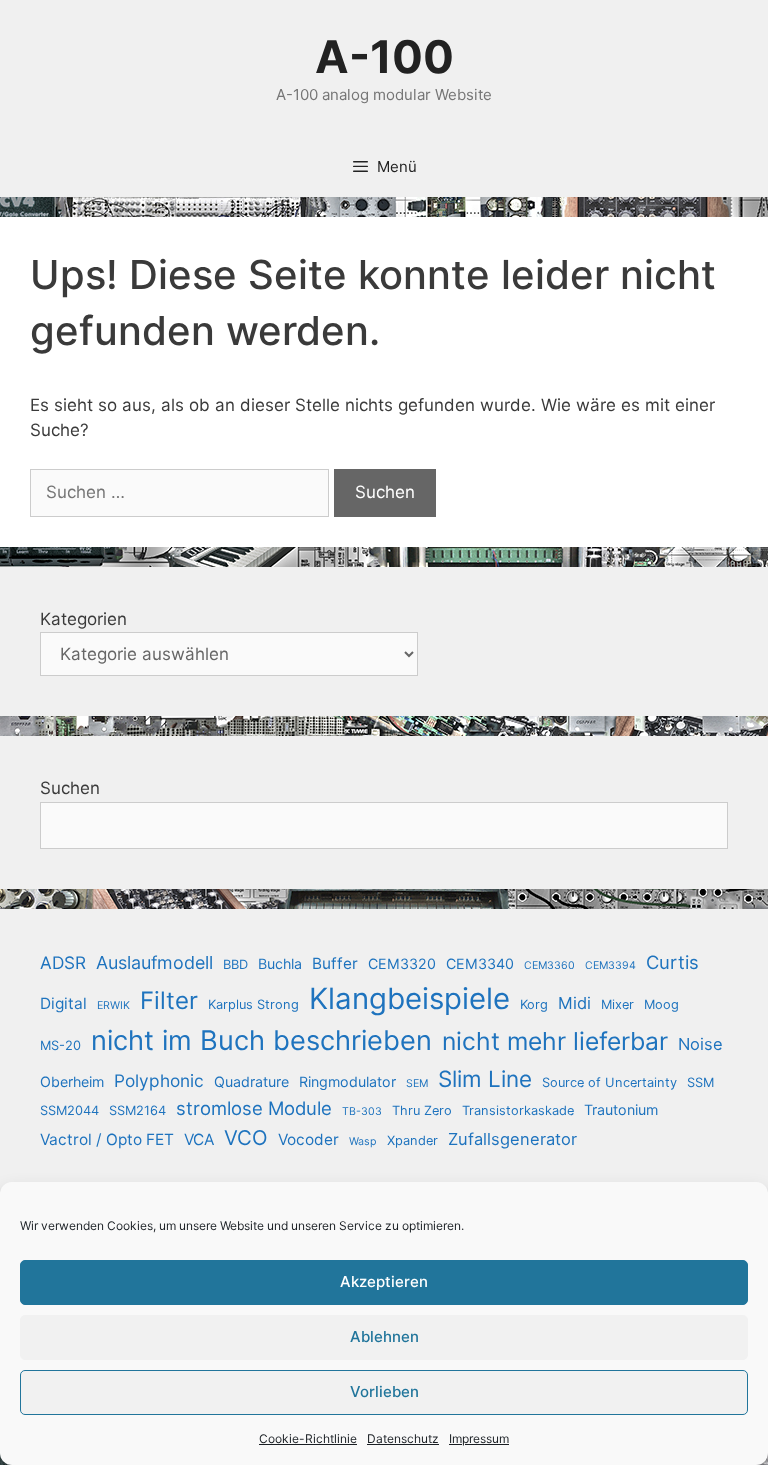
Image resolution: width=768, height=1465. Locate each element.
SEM (417, 1083)
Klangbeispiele (409, 998)
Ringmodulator (347, 1081)
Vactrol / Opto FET (107, 1139)
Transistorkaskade (518, 1110)
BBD (235, 964)
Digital (63, 1003)
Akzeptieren (384, 1281)
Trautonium (621, 1109)
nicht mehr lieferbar (555, 1041)
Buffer (335, 963)
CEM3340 (480, 963)
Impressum (479, 1438)
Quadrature (251, 1081)
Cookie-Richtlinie (308, 1438)
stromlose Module (254, 1108)
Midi (574, 1003)
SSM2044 (69, 1110)
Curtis (672, 962)
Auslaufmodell (154, 962)
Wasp (363, 1141)
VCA (199, 1139)
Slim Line (485, 1078)
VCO (246, 1137)
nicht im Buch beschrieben (261, 1040)
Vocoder (308, 1139)
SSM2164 (137, 1110)
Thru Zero (422, 1110)
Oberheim (72, 1081)
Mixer (617, 1004)
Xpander (412, 1140)
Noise (700, 1044)
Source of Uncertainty (609, 1082)
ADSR (63, 962)
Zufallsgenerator (512, 1139)
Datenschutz (403, 1438)
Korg (534, 1004)
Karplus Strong (253, 1004)
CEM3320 (402, 963)
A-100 (384, 56)
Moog (661, 1004)
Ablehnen (384, 1336)
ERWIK (113, 1005)
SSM (700, 1082)
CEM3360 (549, 965)
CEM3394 (610, 965)
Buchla (280, 963)
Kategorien (83, 619)
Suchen (70, 788)
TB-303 (362, 1111)
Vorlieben (384, 1391)
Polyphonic (159, 1080)
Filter (169, 1000)
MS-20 (60, 1045)
